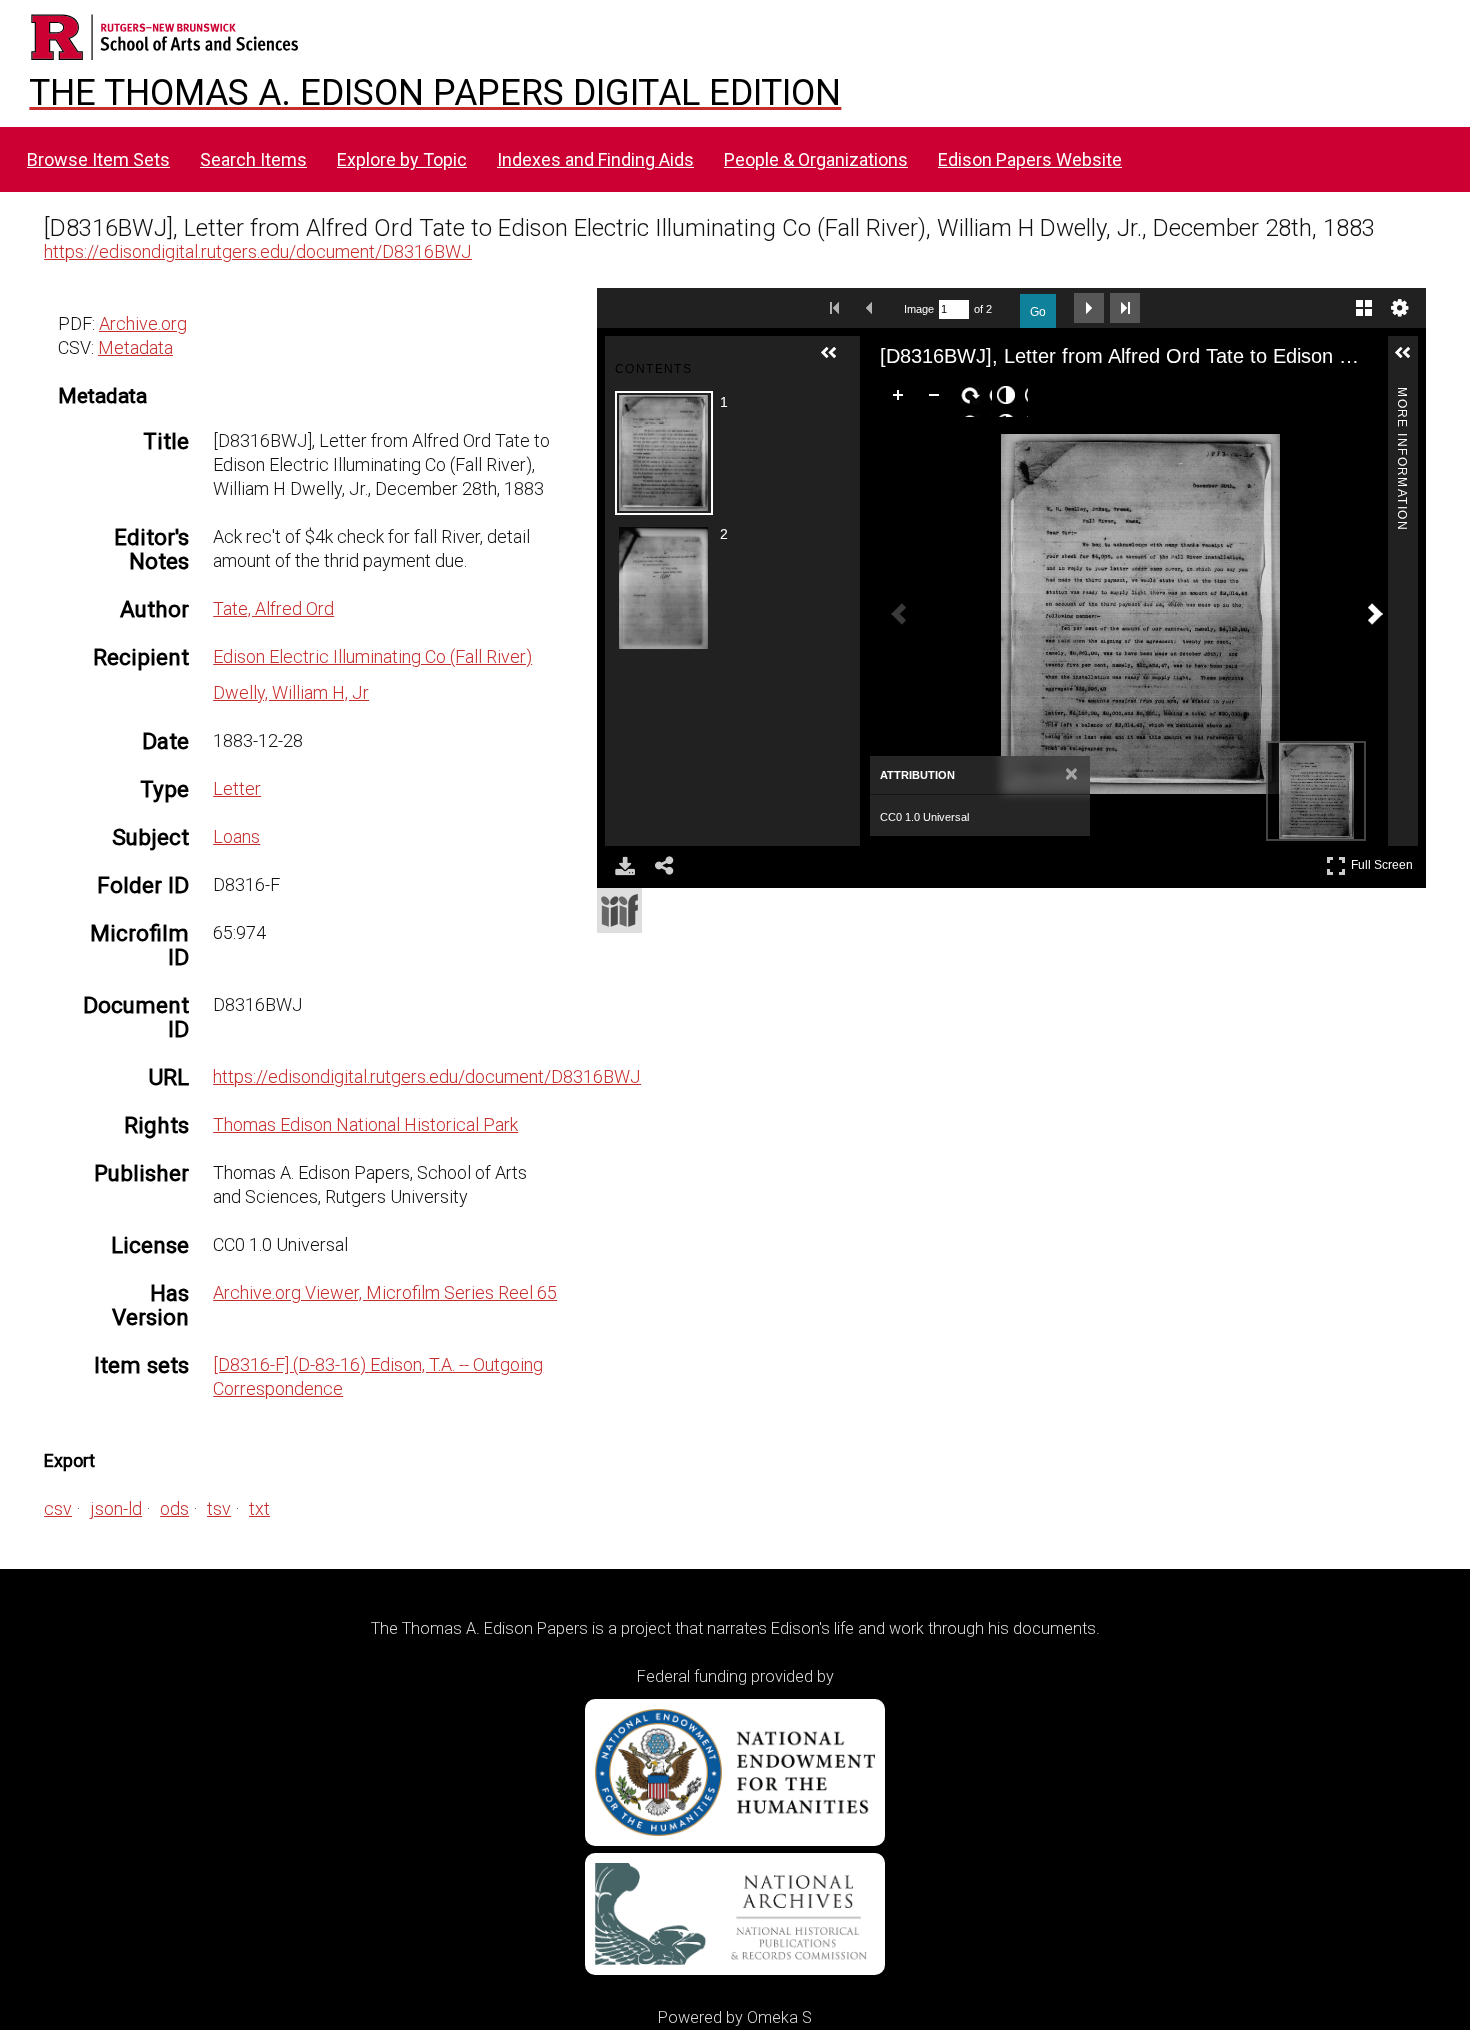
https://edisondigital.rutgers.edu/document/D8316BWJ (258, 251)
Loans (236, 836)
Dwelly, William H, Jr (291, 692)
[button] (837, 361)
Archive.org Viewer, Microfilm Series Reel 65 (385, 1292)
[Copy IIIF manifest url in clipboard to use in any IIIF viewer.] (619, 910)
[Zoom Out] (938, 399)
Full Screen (1384, 861)
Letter (237, 788)
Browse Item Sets (98, 159)
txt (259, 1508)
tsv (219, 1508)
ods (174, 1508)
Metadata (135, 347)
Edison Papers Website (1030, 159)
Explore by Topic (402, 159)
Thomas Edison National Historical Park (365, 1124)
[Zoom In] (902, 399)
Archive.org (143, 323)
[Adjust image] (1010, 399)
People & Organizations (816, 159)
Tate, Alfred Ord (273, 608)
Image (919, 309)
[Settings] (1400, 308)
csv (58, 1508)
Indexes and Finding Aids (595, 159)
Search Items (253, 159)
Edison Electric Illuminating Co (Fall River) (372, 656)
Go (1038, 312)
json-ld (116, 1508)
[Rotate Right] (974, 399)
